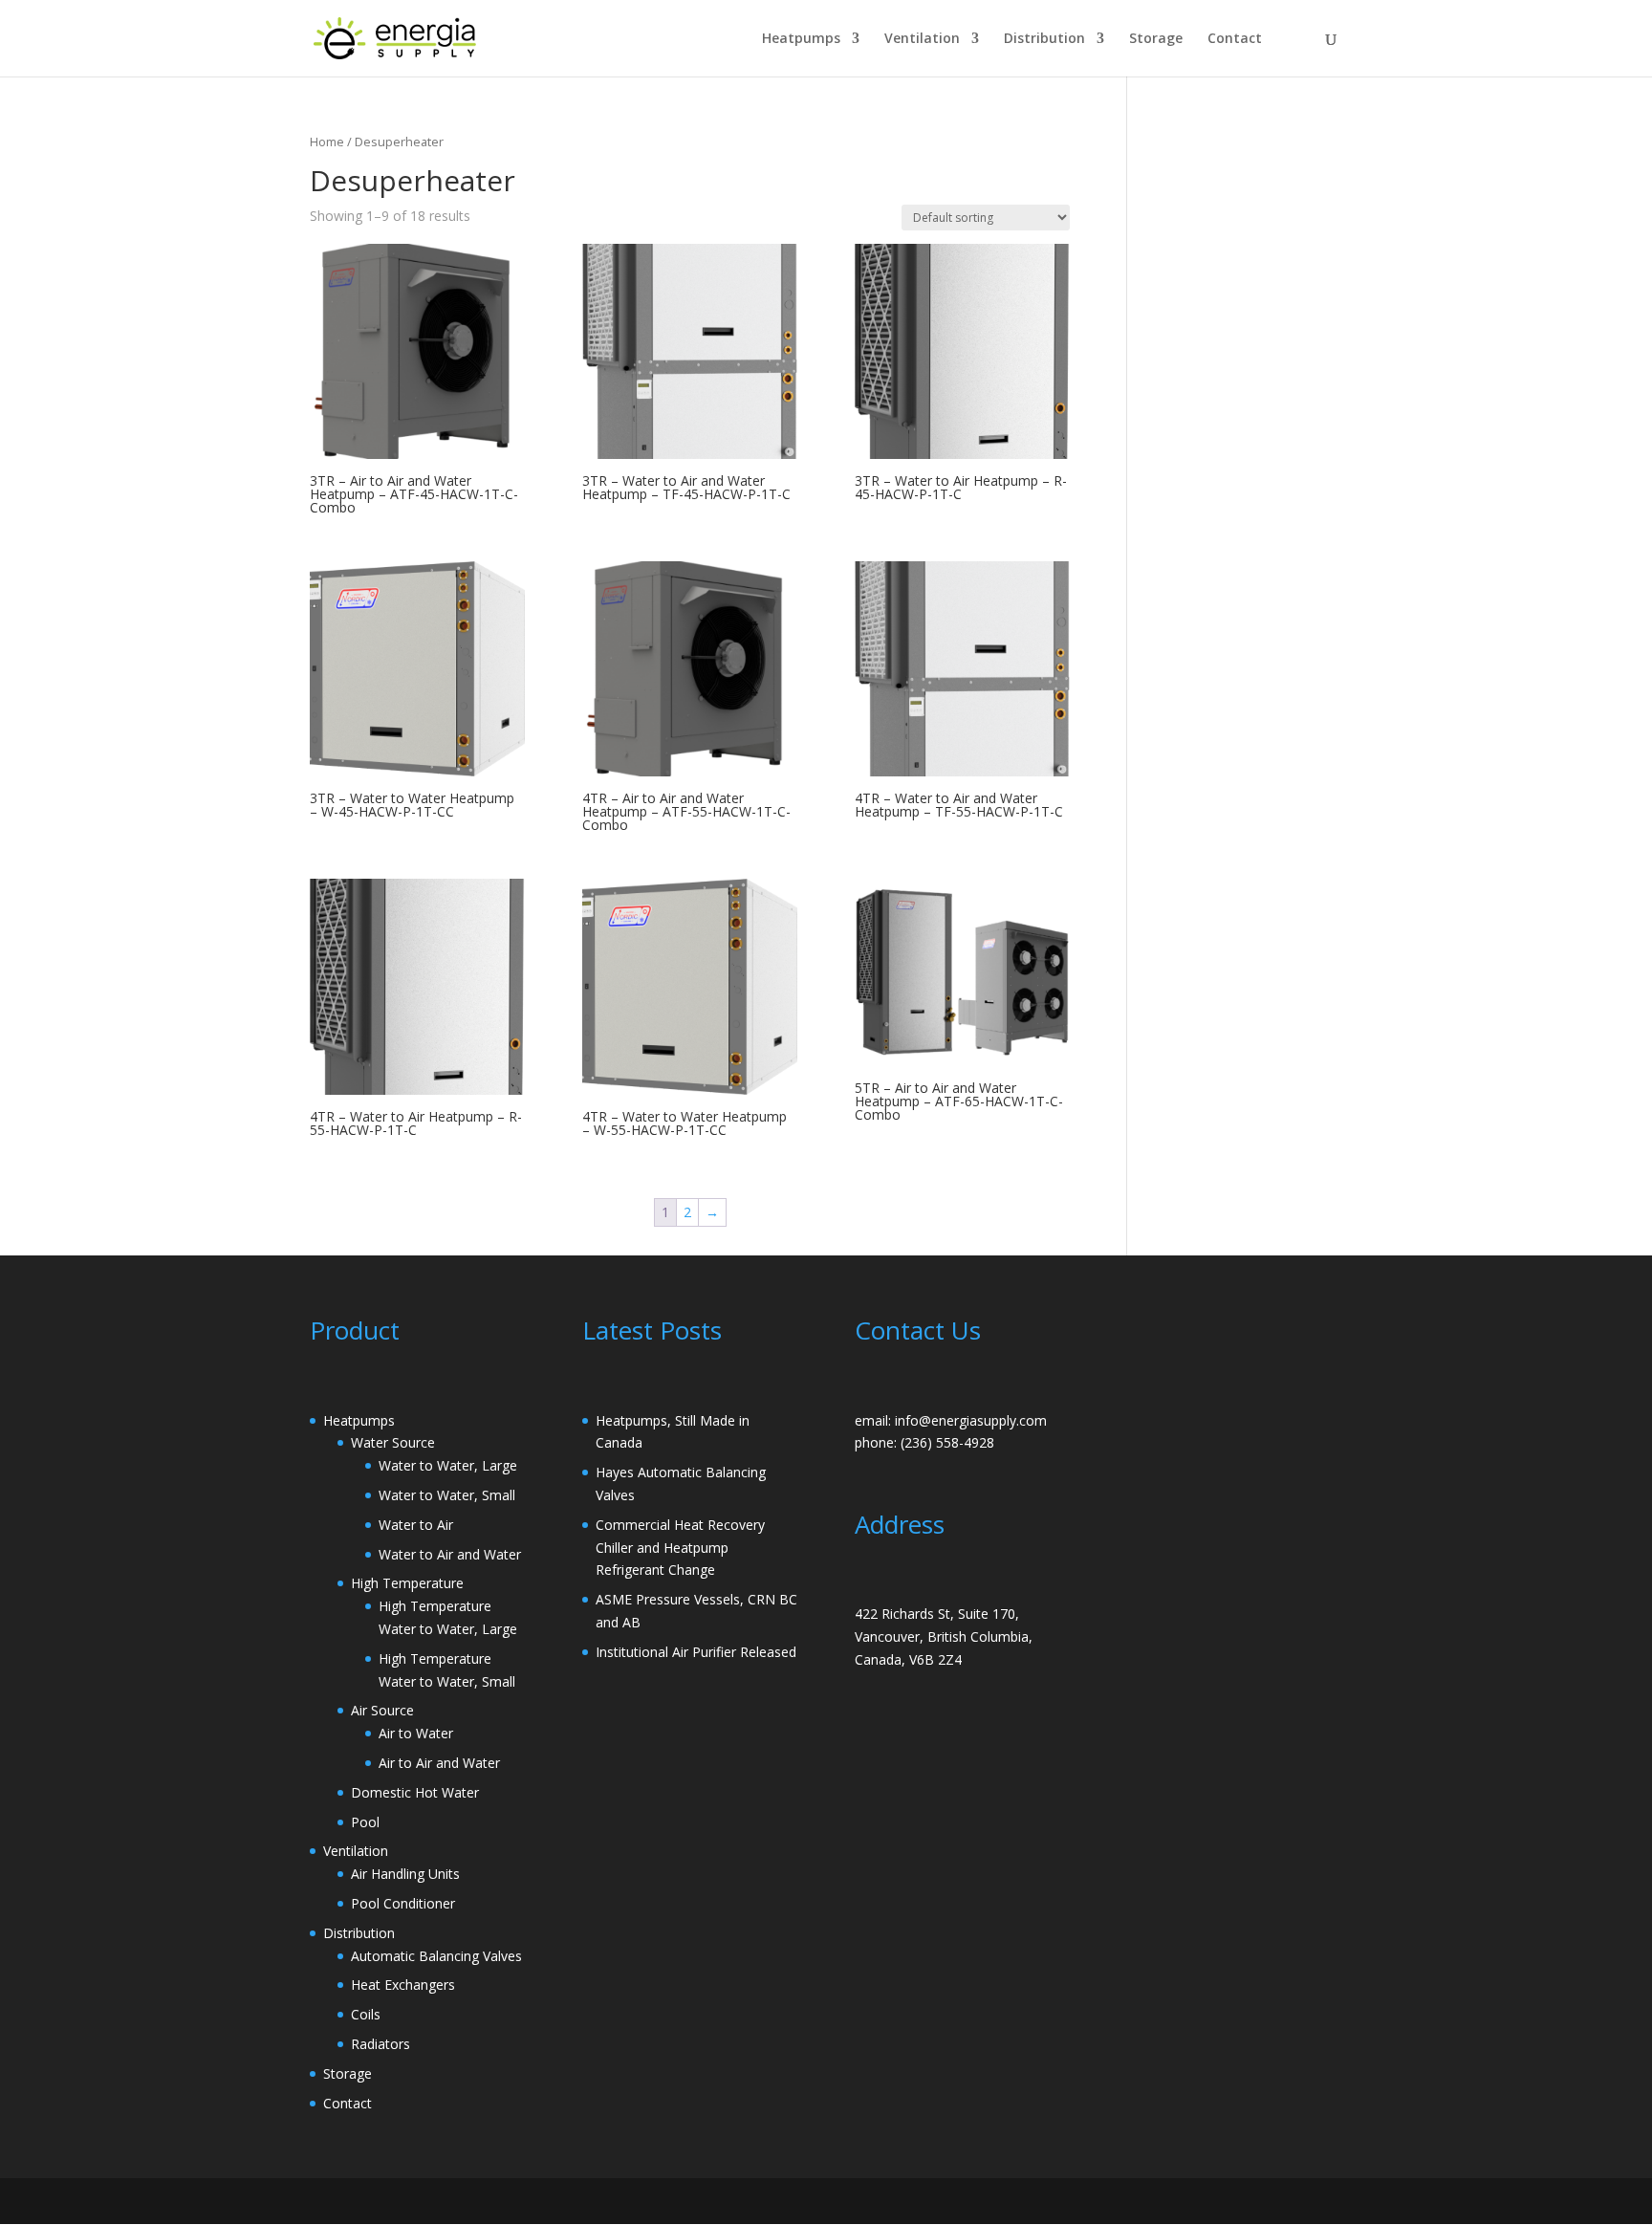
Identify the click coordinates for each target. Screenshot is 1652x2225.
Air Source (382, 1710)
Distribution (1044, 39)
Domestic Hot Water (415, 1792)
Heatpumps (801, 39)
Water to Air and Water (450, 1554)
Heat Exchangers (403, 1985)
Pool (365, 1822)
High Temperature (407, 1583)
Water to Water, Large (448, 1465)
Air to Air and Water (439, 1763)
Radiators (380, 2044)
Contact (1235, 39)
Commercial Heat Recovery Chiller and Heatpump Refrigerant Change (680, 1548)
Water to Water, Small (447, 1495)
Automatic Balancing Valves (436, 1956)
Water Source (393, 1442)
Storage (1156, 39)
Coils (366, 2014)
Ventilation (922, 39)
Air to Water (416, 1733)
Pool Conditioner (403, 1903)
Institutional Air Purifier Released (696, 1652)
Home (327, 142)
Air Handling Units (405, 1874)
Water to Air (416, 1525)
